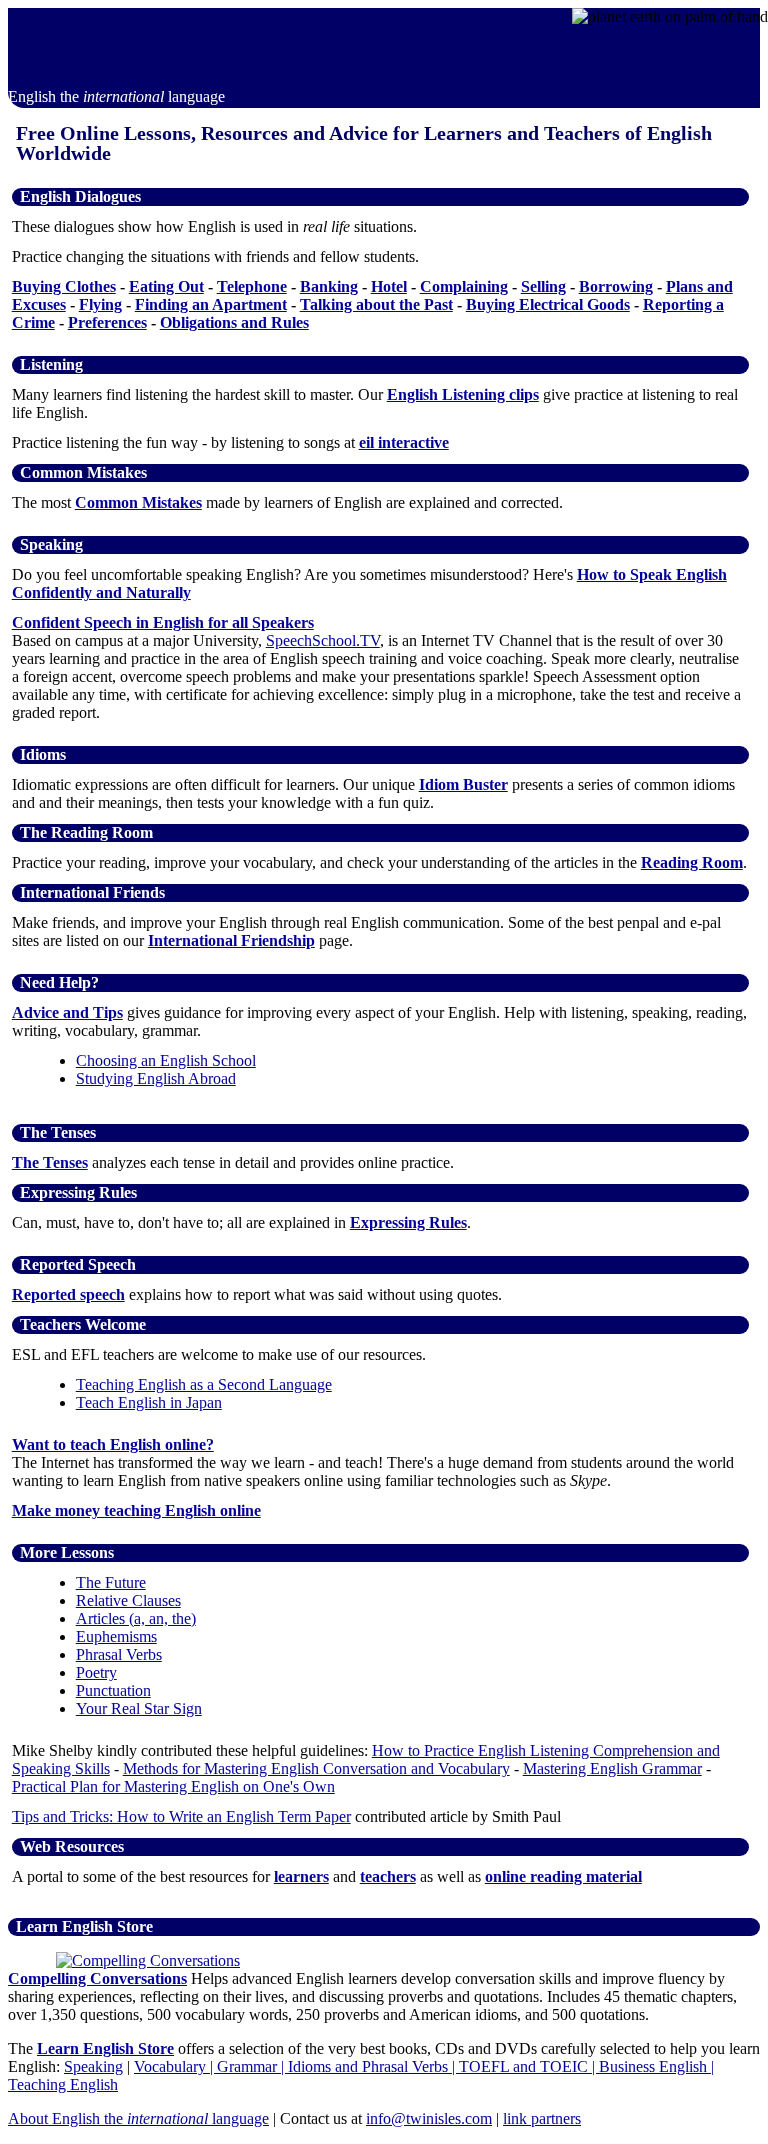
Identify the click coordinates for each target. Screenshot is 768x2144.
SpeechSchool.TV (323, 640)
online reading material (563, 1876)
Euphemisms (116, 1636)
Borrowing (616, 286)
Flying (100, 304)
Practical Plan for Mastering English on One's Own (173, 1786)
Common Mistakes (138, 502)
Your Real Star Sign (139, 1708)
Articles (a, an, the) (136, 1618)
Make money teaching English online (136, 1510)
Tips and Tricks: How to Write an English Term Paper (181, 1816)
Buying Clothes (64, 286)
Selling (543, 286)
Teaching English (63, 2084)
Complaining (464, 286)
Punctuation (113, 1690)
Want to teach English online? (113, 1444)
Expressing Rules (408, 1222)
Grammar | (252, 2066)
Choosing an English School (166, 1060)
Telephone (252, 286)
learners (301, 1876)
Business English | (656, 2066)
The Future (111, 1582)
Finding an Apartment (211, 304)
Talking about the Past (376, 304)
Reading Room (692, 862)
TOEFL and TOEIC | (529, 2066)
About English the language (138, 2118)
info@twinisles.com (429, 2118)
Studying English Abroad (156, 1078)
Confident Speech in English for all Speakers (163, 622)
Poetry (96, 1672)
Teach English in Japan (149, 1402)
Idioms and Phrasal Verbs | (373, 2066)
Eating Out (166, 286)
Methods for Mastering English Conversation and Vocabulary (316, 1768)
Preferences (107, 322)
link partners (542, 2118)
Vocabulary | (175, 2066)
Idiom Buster (463, 784)
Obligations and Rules (234, 322)
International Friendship (231, 940)
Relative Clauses (128, 1600)
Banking (329, 286)
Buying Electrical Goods (548, 304)
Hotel (389, 286)
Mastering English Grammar (612, 1768)
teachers (388, 1876)
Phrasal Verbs (119, 1654)
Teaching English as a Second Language (204, 1384)
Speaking (93, 2066)
